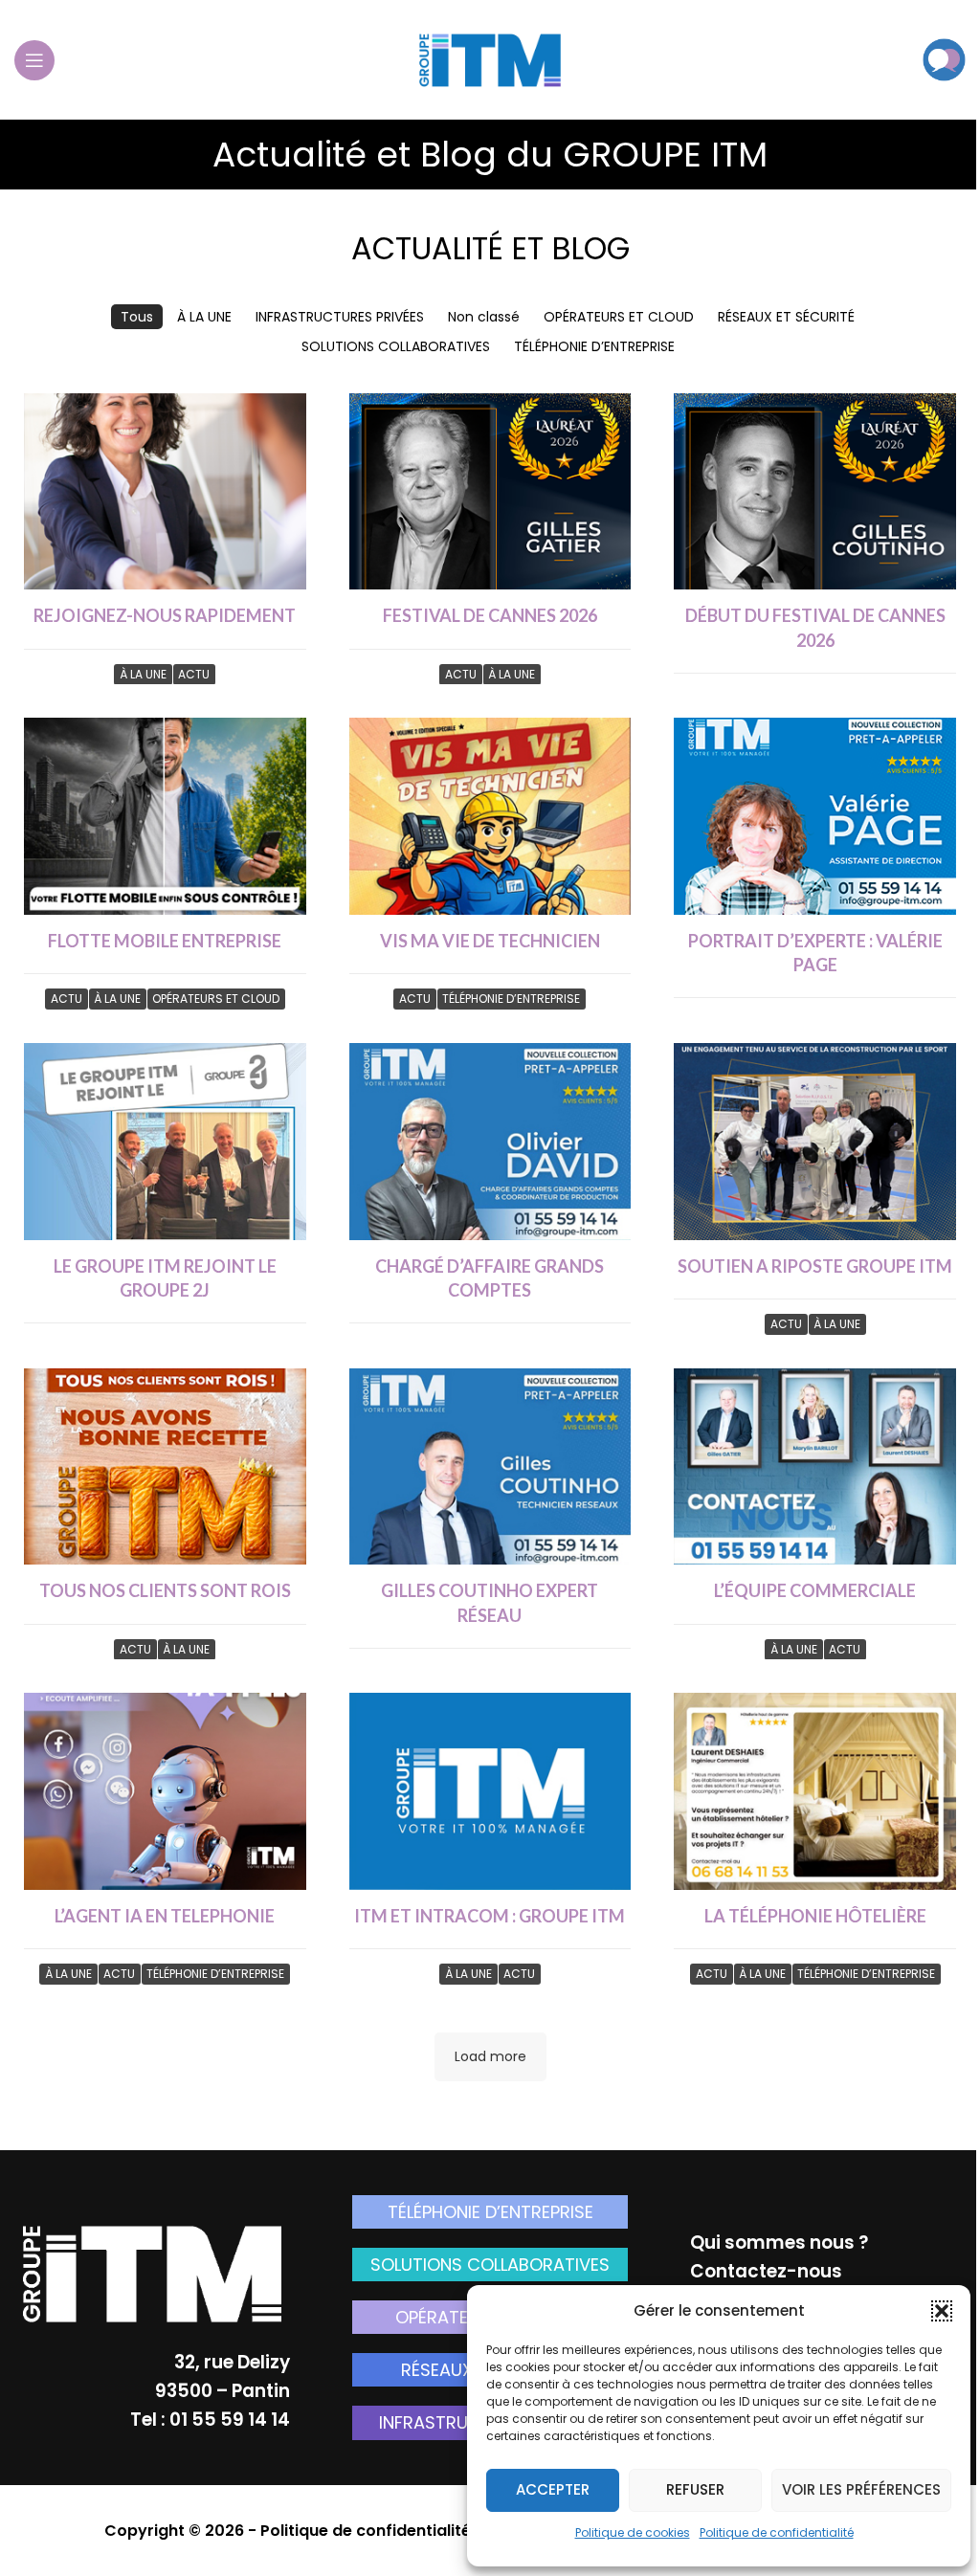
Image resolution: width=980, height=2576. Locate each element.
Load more (490, 2056)
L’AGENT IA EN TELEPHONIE (165, 1916)
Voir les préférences (861, 2489)
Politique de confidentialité (777, 2532)
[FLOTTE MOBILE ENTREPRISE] (165, 816)
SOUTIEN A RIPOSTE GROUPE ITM (815, 1266)
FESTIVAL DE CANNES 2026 (490, 615)
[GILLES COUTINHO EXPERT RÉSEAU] (490, 1467)
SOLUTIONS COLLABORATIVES (490, 2265)
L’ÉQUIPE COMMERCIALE (815, 1590)
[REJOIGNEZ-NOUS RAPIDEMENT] (165, 492)
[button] (942, 2311)
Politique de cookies (633, 2532)
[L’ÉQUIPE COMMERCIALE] (815, 1467)
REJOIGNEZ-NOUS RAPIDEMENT (165, 615)
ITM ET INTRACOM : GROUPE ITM (490, 1916)
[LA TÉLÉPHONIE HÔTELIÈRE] (815, 1791)
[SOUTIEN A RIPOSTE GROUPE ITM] (815, 1142)
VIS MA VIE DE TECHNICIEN (490, 941)
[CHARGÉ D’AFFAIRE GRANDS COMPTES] (490, 1142)
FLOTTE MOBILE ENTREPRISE (165, 941)
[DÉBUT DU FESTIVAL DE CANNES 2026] (815, 492)
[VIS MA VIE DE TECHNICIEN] (490, 816)
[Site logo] (490, 58)
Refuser (695, 2489)
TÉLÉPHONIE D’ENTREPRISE (490, 2212)
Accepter (553, 2489)
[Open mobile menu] (34, 60)
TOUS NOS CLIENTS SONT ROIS (165, 1590)
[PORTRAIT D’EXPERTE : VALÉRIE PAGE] (815, 816)
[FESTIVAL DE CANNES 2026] (490, 492)
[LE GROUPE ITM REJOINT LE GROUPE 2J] (165, 1142)
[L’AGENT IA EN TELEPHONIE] (165, 1791)
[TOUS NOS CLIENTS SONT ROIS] (165, 1467)
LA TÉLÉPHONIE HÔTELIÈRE (815, 1916)
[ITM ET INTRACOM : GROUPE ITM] (490, 1791)
